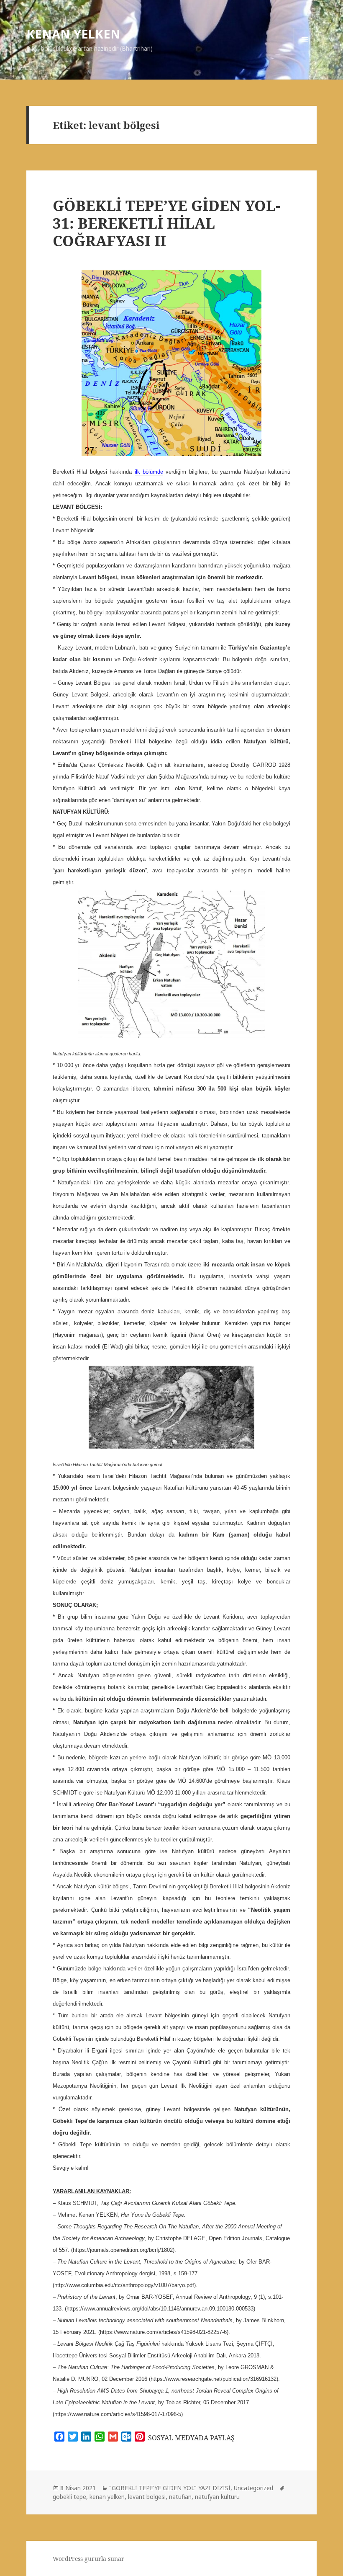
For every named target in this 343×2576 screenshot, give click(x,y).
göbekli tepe (69, 2497)
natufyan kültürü (217, 2497)
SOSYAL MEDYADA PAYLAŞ (191, 2438)
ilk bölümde (149, 472)
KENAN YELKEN (73, 34)
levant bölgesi (147, 2497)
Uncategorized (253, 2488)
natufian (180, 2497)
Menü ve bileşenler (305, 51)
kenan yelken (107, 2497)
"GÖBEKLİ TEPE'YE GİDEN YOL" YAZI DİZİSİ (170, 2488)
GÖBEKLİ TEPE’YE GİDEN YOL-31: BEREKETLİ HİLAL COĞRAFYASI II (166, 223)
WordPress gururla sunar (88, 2559)
